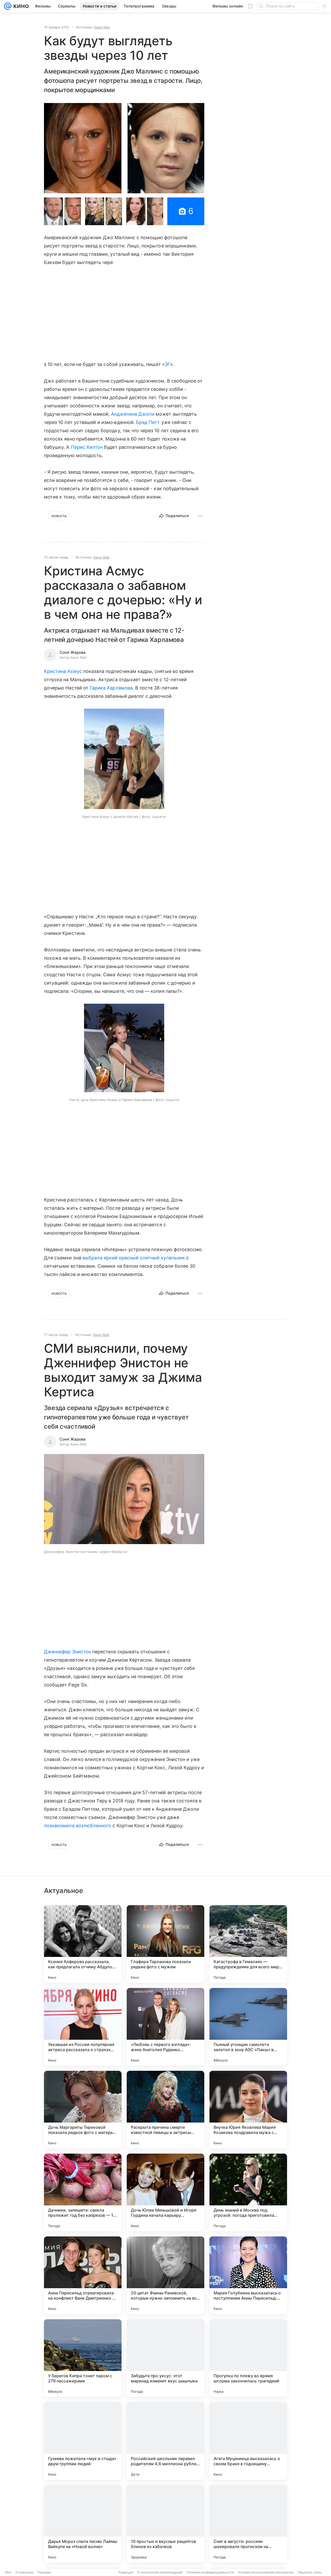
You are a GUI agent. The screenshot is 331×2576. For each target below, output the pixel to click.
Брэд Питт (148, 422)
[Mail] (8, 6)
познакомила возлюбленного (78, 1826)
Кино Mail (102, 27)
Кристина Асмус (63, 671)
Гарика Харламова (111, 688)
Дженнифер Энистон (67, 1652)
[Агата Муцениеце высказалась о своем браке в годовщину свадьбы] (248, 2441)
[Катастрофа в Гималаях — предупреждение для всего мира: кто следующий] (248, 1944)
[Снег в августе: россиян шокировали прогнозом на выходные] (248, 2524)
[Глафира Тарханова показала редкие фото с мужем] (165, 1944)
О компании (24, 2572)
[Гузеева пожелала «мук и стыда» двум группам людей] (83, 2441)
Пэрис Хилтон (87, 447)
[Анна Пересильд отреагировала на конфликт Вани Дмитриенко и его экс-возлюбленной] (83, 2275)
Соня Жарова (73, 652)
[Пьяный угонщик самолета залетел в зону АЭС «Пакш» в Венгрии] (248, 2027)
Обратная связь (310, 2572)
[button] (124, 148)
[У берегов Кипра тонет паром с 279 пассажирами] (83, 2358)
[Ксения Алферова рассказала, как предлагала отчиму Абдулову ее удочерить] (83, 1944)
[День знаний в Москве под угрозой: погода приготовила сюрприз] (248, 2192)
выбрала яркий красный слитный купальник (134, 1258)
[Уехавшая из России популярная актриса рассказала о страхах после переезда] (83, 2027)
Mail (8, 2572)
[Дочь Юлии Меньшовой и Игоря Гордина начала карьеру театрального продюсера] (165, 2192)
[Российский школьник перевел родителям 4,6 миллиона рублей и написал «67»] (165, 2441)
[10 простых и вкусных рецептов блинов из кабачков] (165, 2524)
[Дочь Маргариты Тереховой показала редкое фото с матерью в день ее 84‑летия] (83, 2110)
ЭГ (167, 364)
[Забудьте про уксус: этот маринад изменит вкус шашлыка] (165, 2358)
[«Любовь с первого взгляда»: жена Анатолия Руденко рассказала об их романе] (165, 2027)
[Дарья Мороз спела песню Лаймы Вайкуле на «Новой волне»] (83, 2524)
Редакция (126, 2572)
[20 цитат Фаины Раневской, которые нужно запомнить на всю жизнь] (165, 2275)
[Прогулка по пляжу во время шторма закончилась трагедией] (248, 2358)
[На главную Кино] (20, 6)
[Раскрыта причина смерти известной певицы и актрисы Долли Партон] (165, 2110)
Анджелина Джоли (133, 414)
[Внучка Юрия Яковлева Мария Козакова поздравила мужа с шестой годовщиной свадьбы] (248, 2110)
